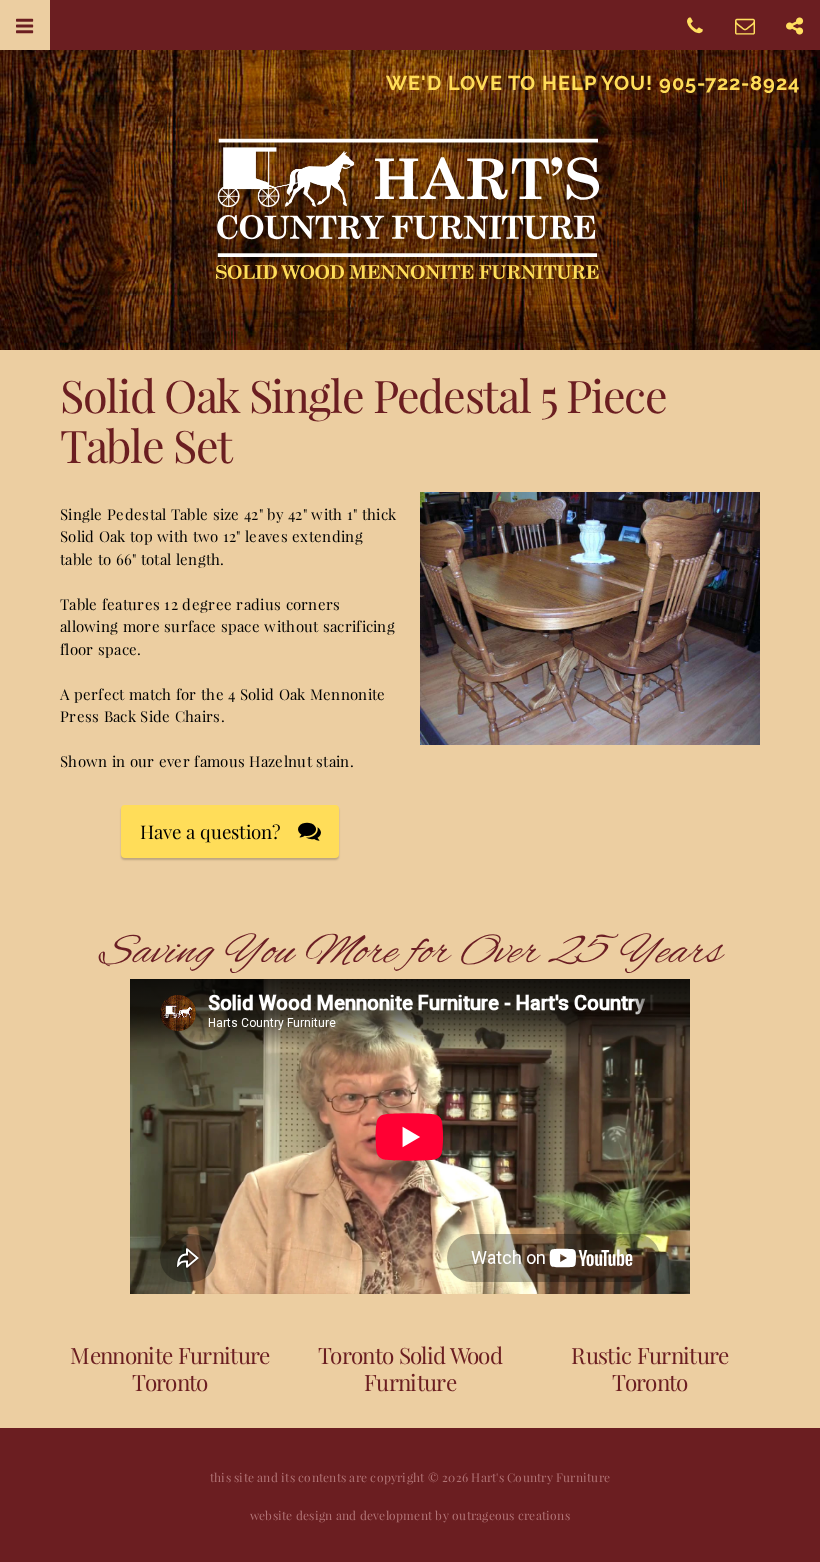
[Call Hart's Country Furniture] (695, 24)
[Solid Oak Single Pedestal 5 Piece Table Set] (590, 734)
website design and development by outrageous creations (410, 1515)
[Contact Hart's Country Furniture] (745, 24)
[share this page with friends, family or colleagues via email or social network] (795, 24)
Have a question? (210, 831)
